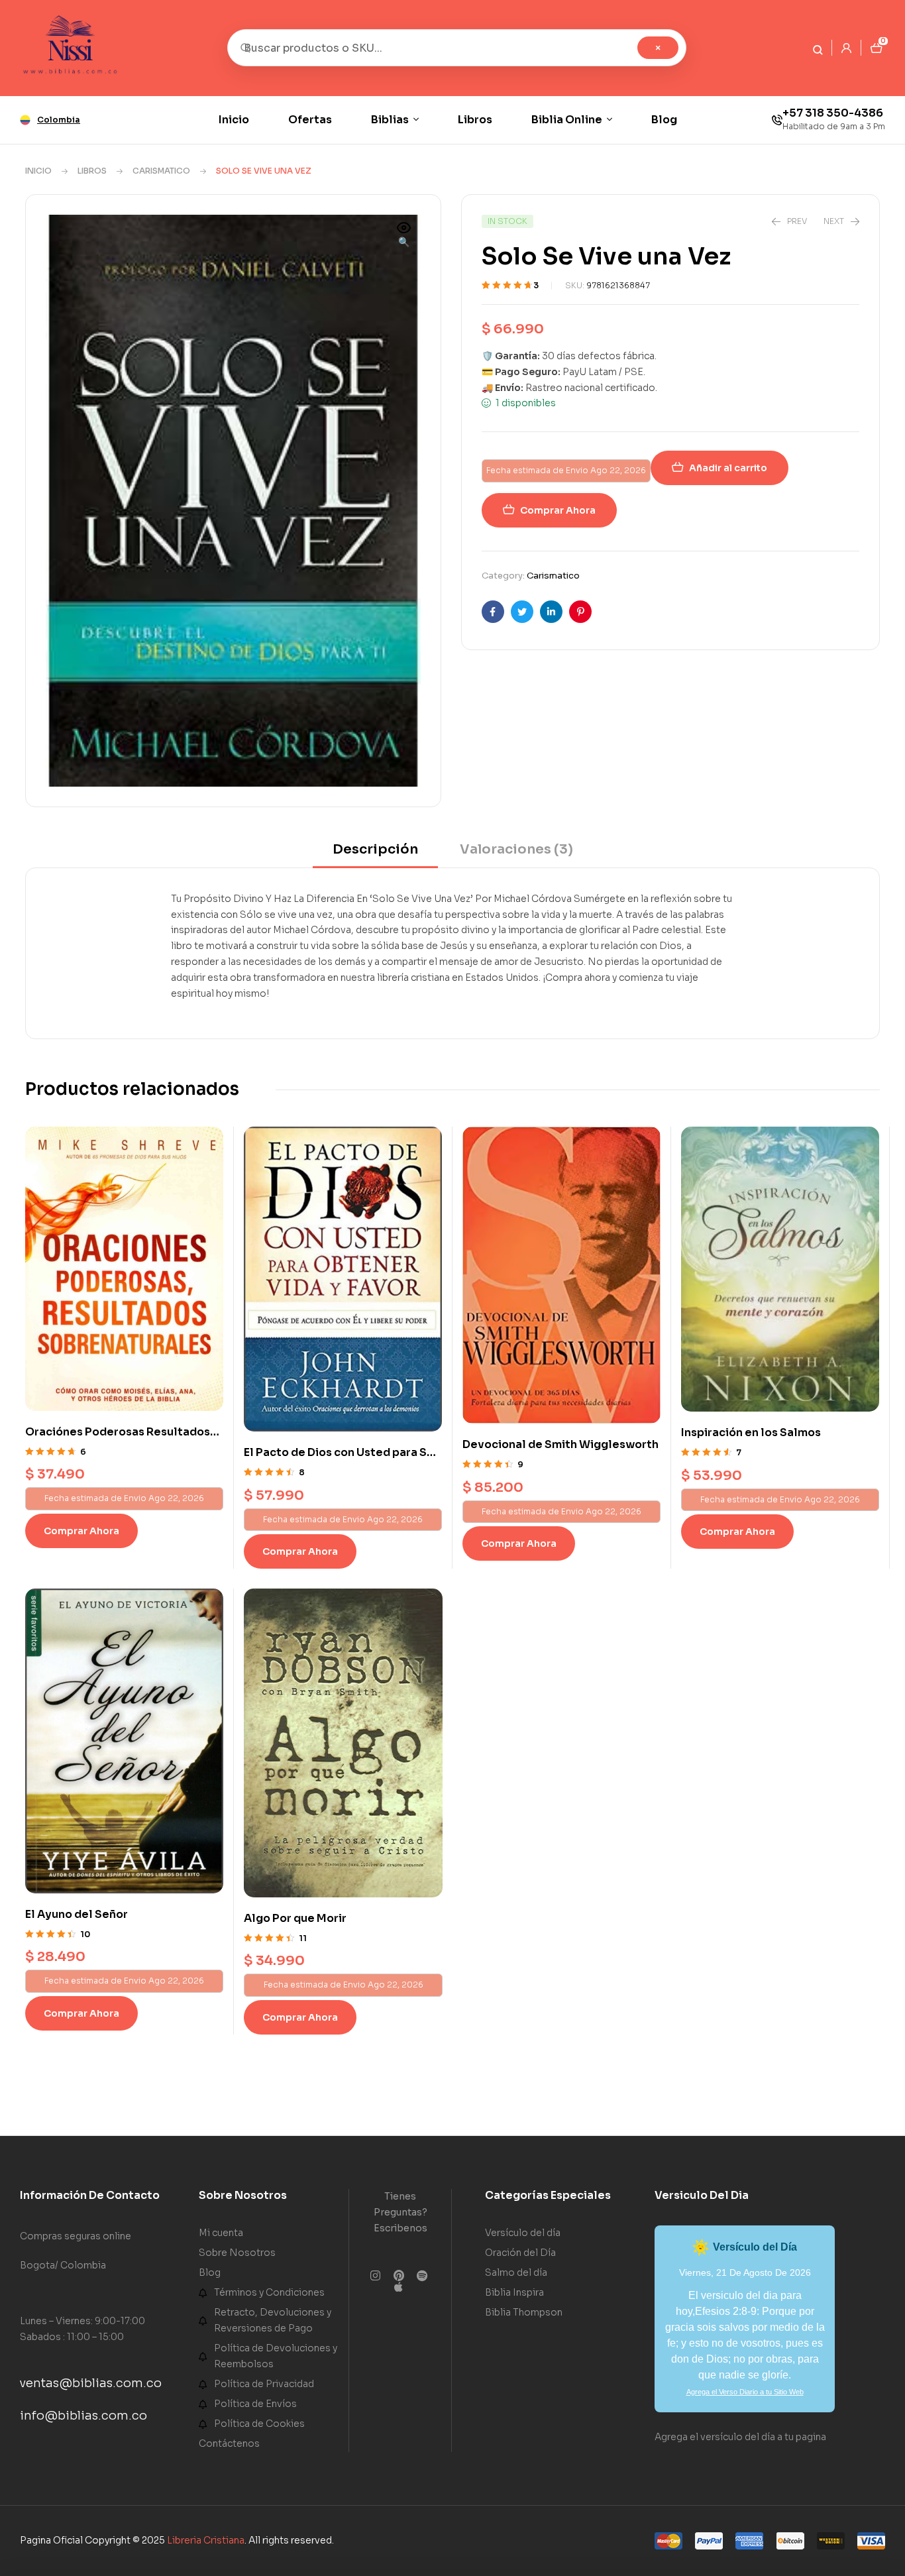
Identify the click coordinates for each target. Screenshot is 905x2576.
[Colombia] (25, 120)
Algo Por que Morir (295, 1918)
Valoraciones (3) (516, 849)
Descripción (375, 849)
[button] (404, 236)
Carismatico (161, 171)
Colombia (59, 120)
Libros (92, 171)
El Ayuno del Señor (77, 1914)
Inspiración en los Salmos (751, 1432)
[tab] (375, 854)
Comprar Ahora (558, 510)
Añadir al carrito (728, 468)
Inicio (38, 171)
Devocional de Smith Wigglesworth (560, 1444)
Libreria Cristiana (206, 2540)
